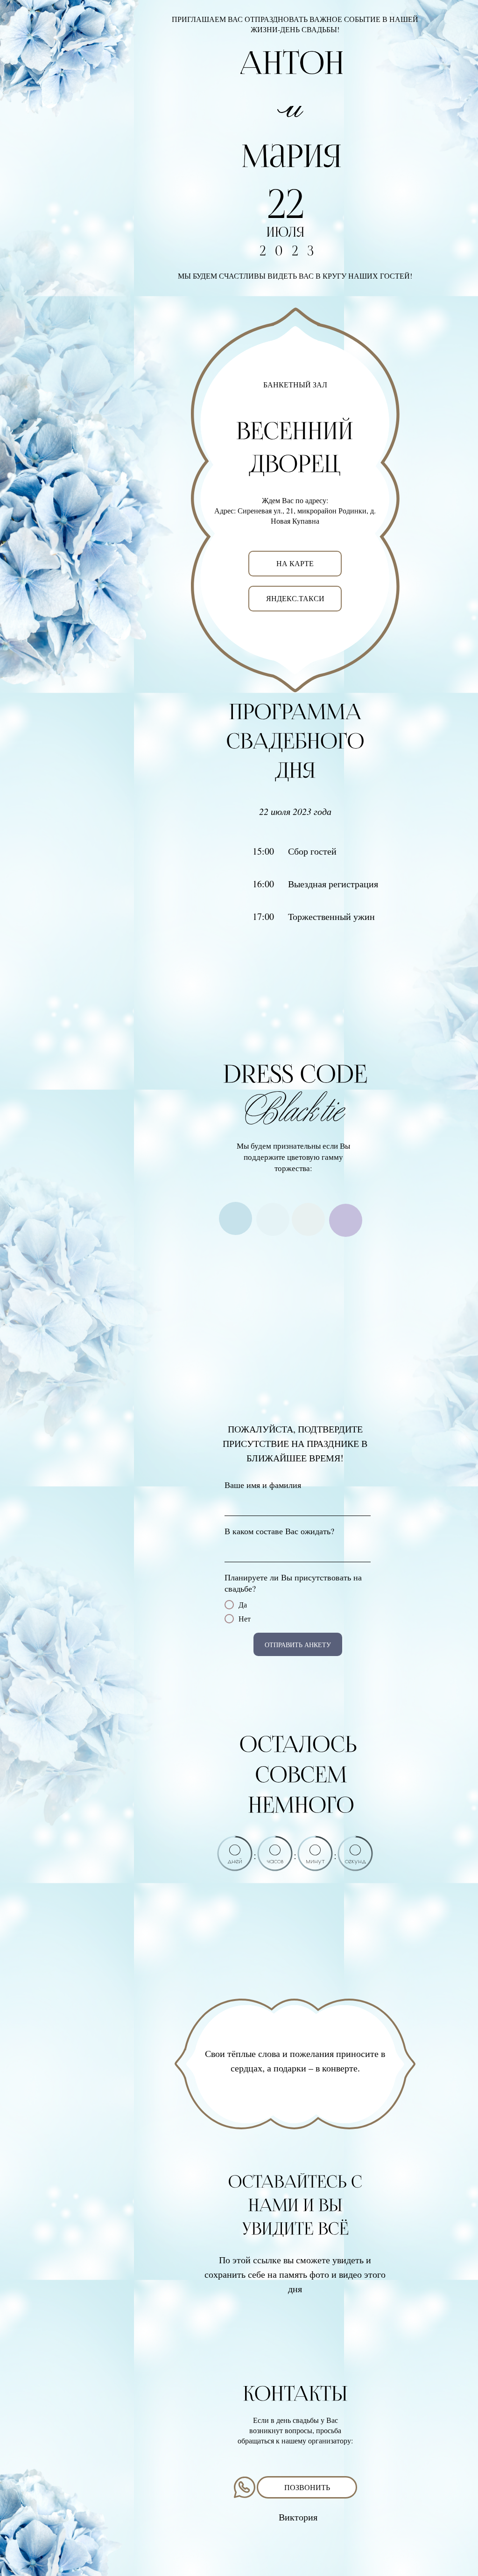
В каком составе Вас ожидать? (279, 1531)
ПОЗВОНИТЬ (307, 2487)
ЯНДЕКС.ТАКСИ (295, 598)
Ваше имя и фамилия (263, 1485)
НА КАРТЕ (295, 563)
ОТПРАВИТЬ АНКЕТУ (298, 1645)
